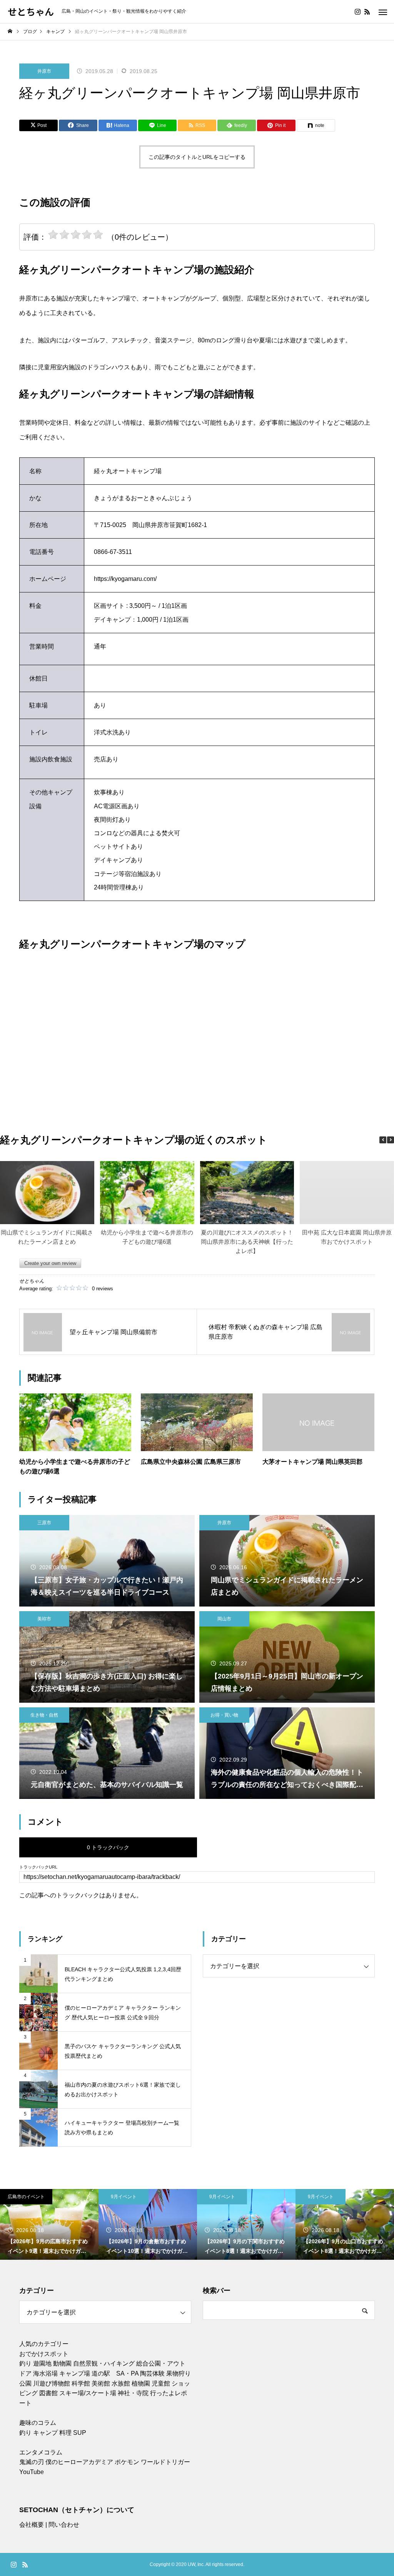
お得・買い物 (224, 1715)
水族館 (121, 2383)
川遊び (42, 2383)
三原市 (44, 1523)
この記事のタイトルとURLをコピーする (197, 157)
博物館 (61, 2383)
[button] (391, 1140)
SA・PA (127, 2373)
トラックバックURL (38, 1867)
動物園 (62, 2363)
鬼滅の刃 (32, 2462)
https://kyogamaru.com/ (125, 579)
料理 (65, 2433)
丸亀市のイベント (322, 2197)
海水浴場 (45, 2373)
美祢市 (44, 1619)
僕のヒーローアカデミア (79, 2462)
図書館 (48, 2393)
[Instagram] (357, 12)
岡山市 (224, 1619)
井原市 (44, 71)
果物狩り (179, 2373)
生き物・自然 (44, 1715)
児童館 (161, 2383)
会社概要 (32, 2525)
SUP (80, 2433)
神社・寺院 (133, 2393)
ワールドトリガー (165, 2462)
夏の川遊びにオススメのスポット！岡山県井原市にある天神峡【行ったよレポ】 (247, 1242)
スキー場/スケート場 (88, 2393)
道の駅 (101, 2373)
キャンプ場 (75, 2373)
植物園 (141, 2383)
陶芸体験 (152, 2373)
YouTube (32, 2472)
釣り (25, 2363)
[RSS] (367, 12)
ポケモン (127, 2462)
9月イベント (25, 2197)
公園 (25, 2383)
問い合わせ (64, 2525)
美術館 (101, 2383)
